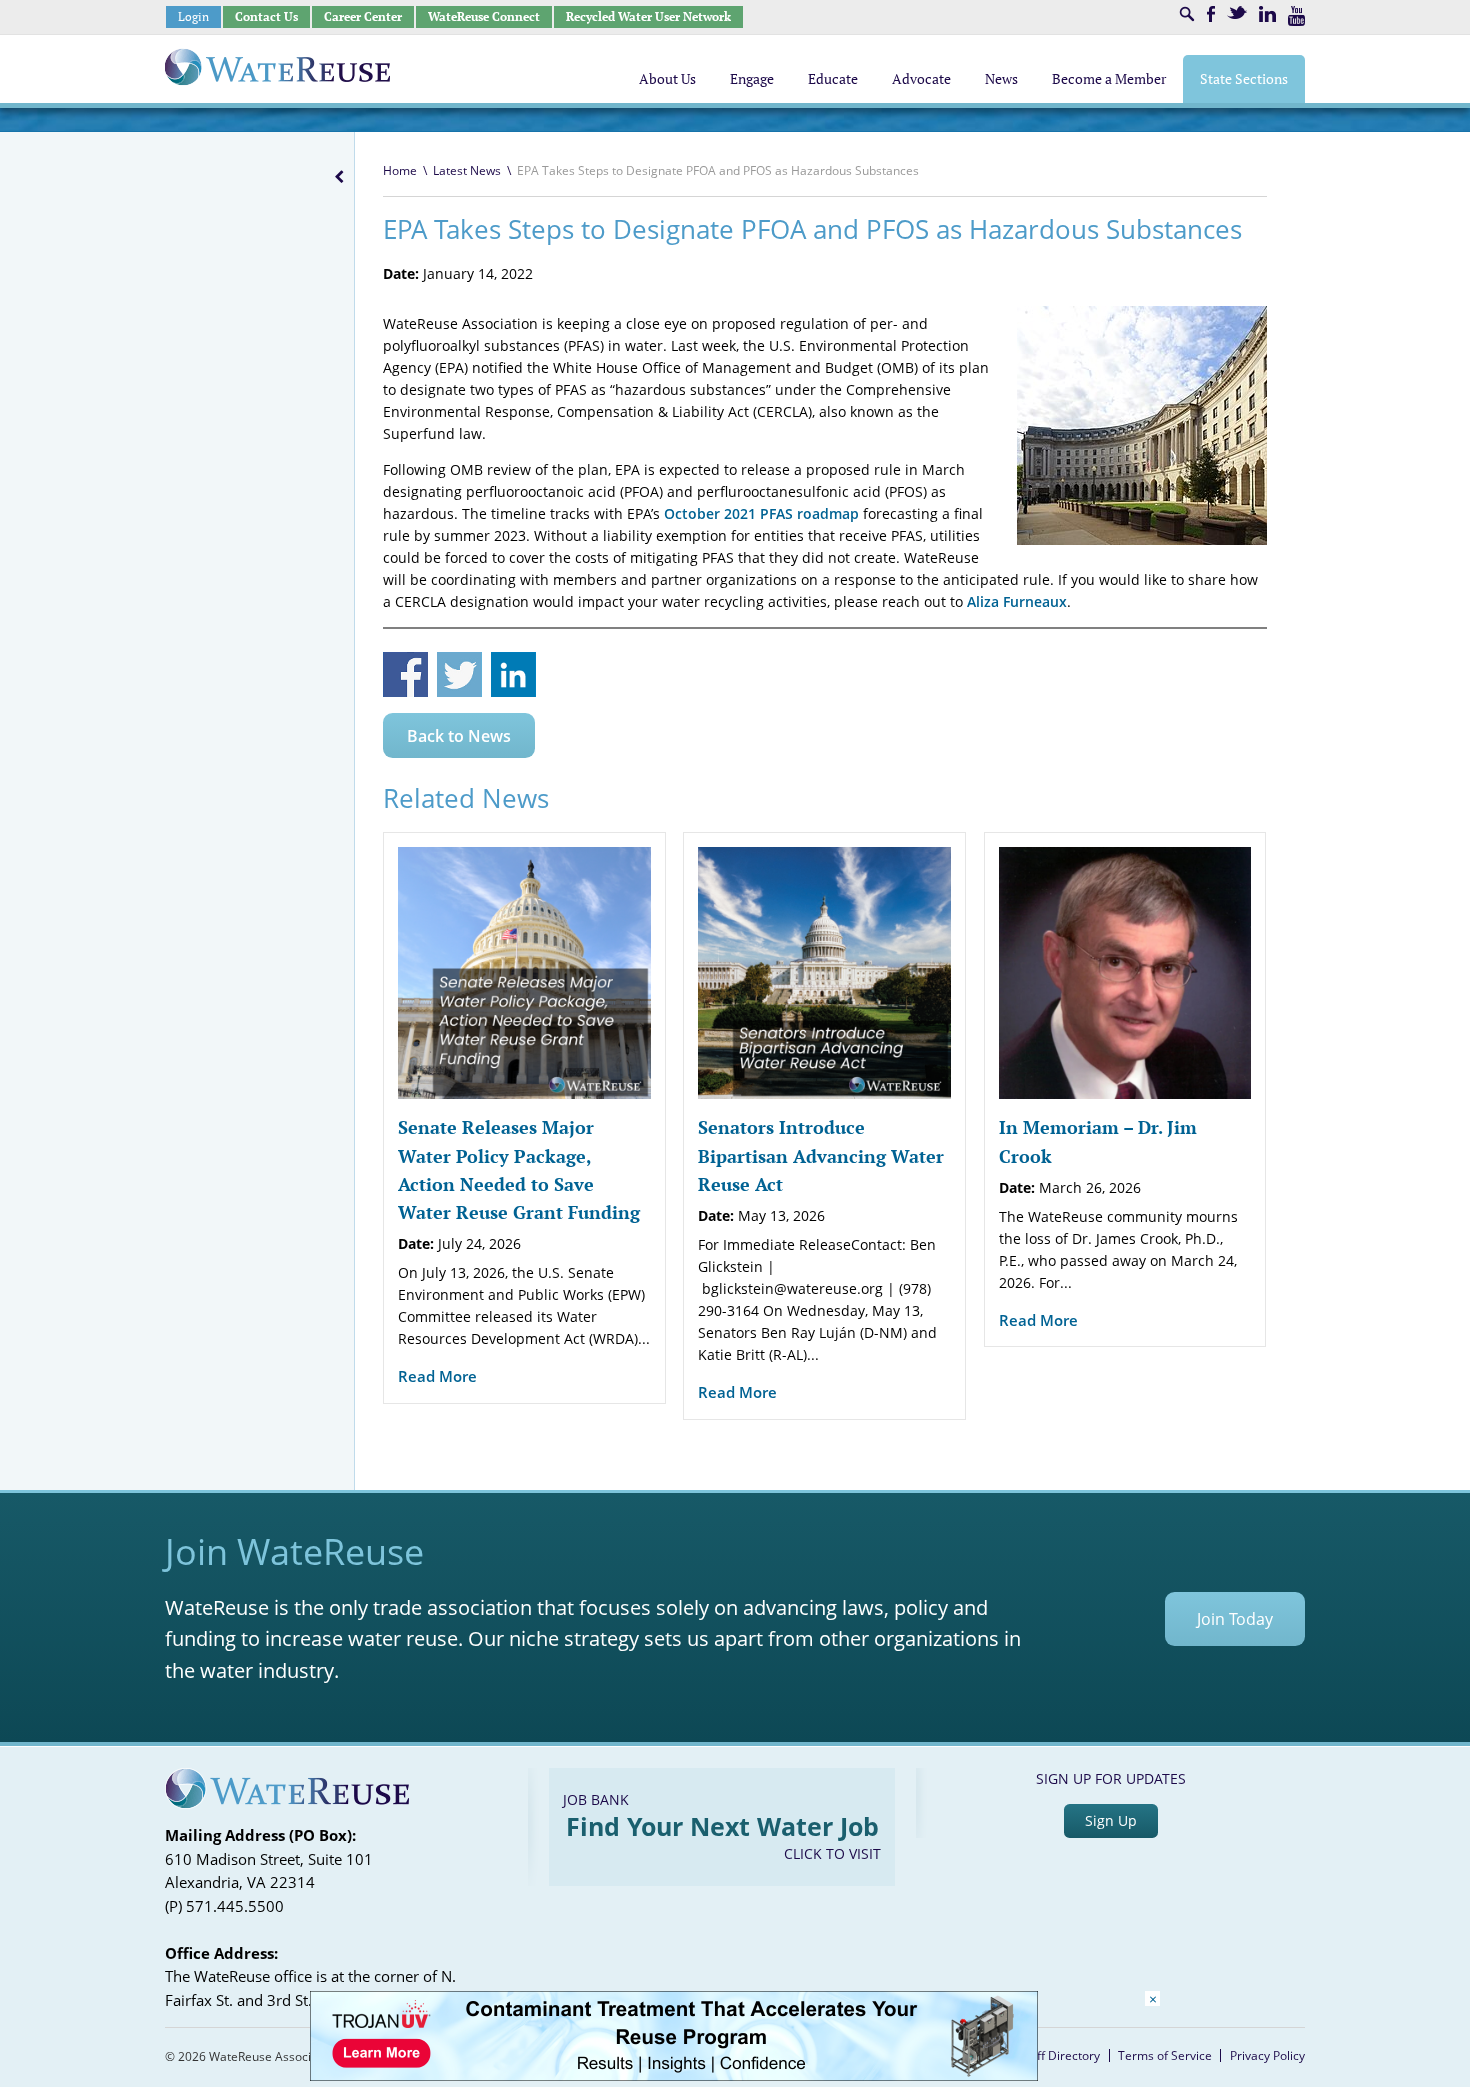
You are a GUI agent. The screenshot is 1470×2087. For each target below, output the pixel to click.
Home (400, 170)
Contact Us (266, 16)
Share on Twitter (459, 674)
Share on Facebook (405, 674)
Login (193, 16)
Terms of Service (1165, 2055)
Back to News (459, 736)
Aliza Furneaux (1017, 601)
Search (1187, 14)
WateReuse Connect (484, 16)
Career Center (363, 16)
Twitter (1237, 12)
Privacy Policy (1267, 2055)
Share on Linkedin (513, 674)
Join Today (1235, 1619)
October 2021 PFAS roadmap (761, 513)
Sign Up (1111, 1820)
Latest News (467, 170)
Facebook (1211, 14)
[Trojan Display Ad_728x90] (674, 2075)
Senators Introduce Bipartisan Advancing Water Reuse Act (821, 1155)
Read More (437, 1376)
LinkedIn (1267, 14)
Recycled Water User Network (648, 16)
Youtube (1296, 16)
